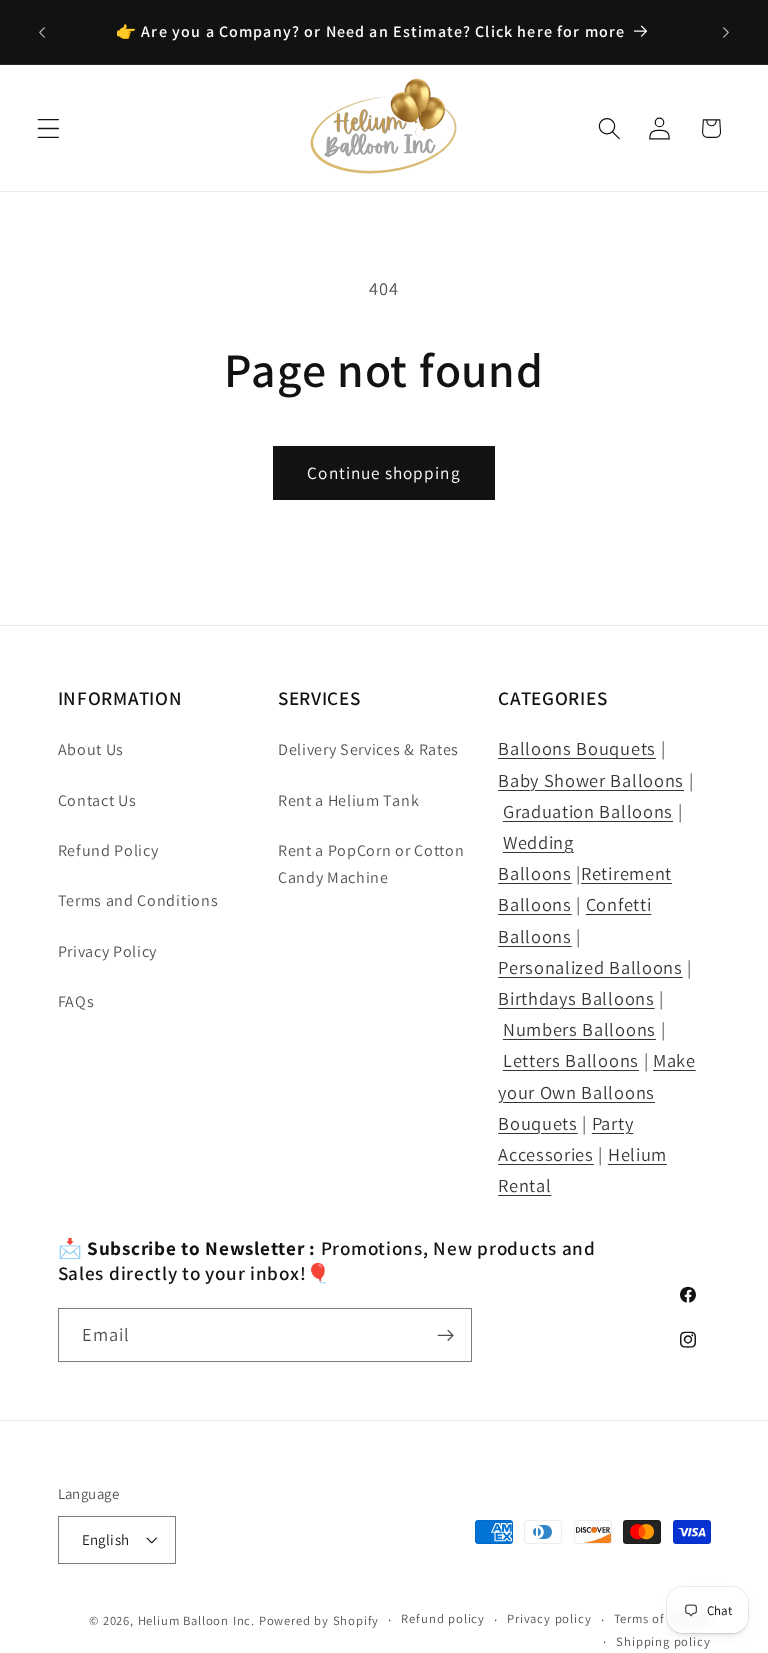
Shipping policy (663, 1641)
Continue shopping (384, 472)
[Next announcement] (726, 32)
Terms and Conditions (138, 900)
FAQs (76, 1001)
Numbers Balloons (579, 1029)
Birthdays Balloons (576, 998)
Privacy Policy (108, 951)
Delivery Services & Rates (368, 749)
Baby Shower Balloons (591, 780)
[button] (48, 128)
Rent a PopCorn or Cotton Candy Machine (371, 864)
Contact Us (97, 800)
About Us (91, 749)
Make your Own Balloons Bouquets (597, 1091)
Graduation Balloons (588, 811)
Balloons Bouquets (577, 748)
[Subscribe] (445, 1335)
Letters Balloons (571, 1060)
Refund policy (442, 1618)
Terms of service (662, 1618)
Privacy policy (549, 1618)
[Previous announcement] (42, 32)
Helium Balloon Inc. (196, 1620)
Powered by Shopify (319, 1620)
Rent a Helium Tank (348, 800)
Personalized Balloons (590, 967)
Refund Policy (108, 850)
